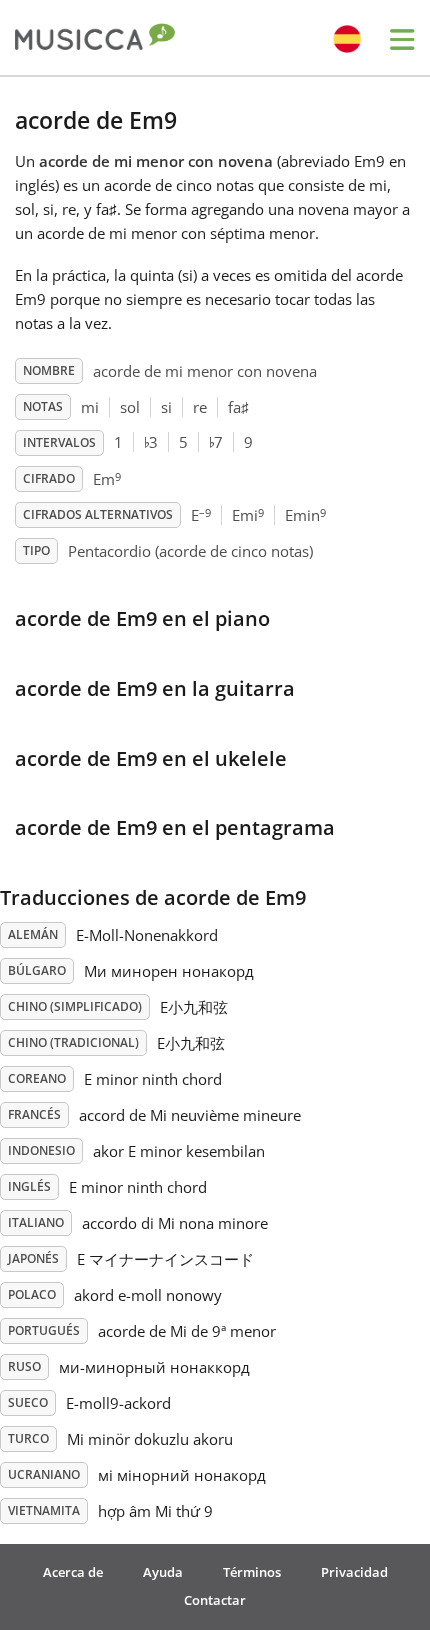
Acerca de (73, 1572)
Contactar (215, 1600)
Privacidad (354, 1572)
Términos (252, 1572)
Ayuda (163, 1572)
